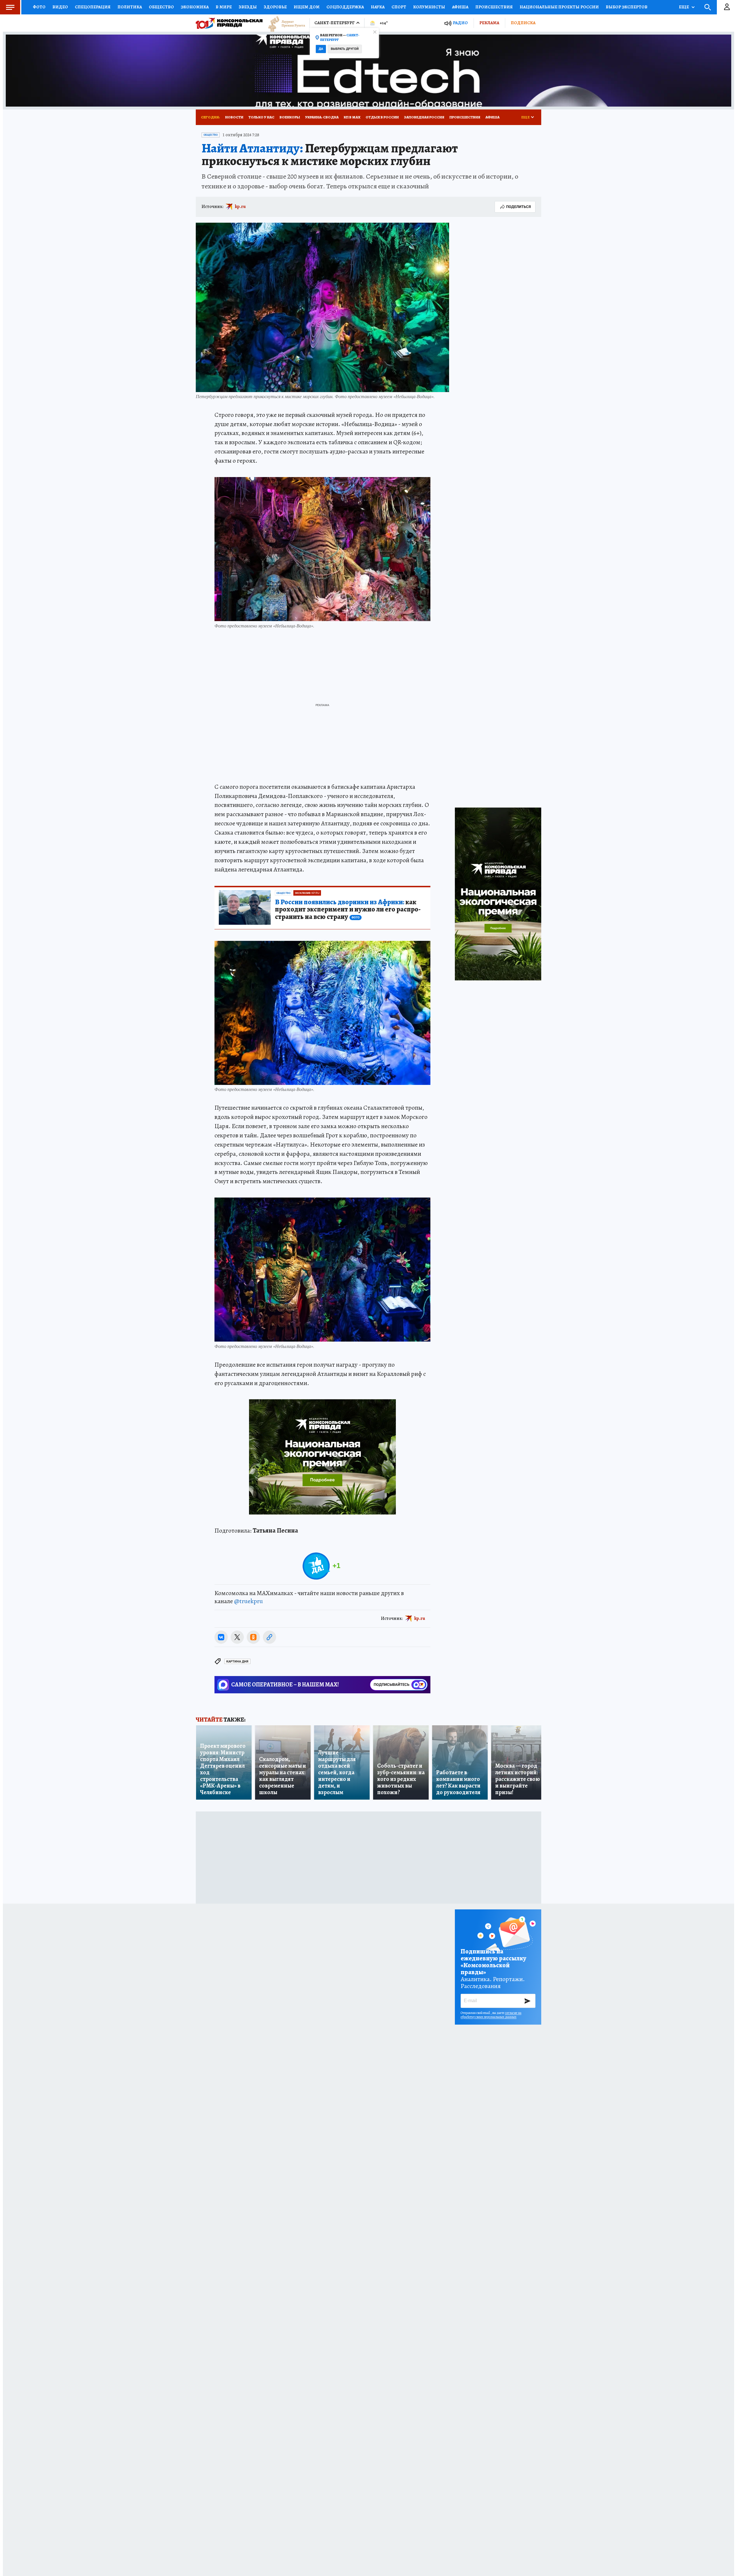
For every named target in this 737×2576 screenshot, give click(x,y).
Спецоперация (93, 7)
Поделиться (518, 207)
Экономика (195, 7)
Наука (378, 7)
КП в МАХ (352, 117)
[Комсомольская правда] (229, 23)
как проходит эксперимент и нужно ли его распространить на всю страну (348, 910)
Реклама (489, 23)
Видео (60, 7)
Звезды (248, 7)
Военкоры (290, 117)
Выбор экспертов (627, 7)
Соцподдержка (345, 7)
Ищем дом (307, 7)
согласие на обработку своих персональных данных (491, 2015)
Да (321, 49)
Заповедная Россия (424, 117)
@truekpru (248, 1601)
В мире (224, 7)
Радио (460, 23)
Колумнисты (429, 7)
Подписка (523, 23)
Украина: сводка (322, 117)
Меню (10, 7)
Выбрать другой (345, 49)
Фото (39, 7)
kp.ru (240, 207)
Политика (130, 7)
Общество (161, 7)
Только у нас (261, 117)
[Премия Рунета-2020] (284, 23)
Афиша (460, 7)
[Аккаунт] (727, 7)
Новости (234, 117)
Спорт (399, 7)
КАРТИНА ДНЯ (237, 1661)
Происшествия (494, 7)
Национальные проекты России (559, 7)
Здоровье (275, 7)
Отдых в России (382, 117)
